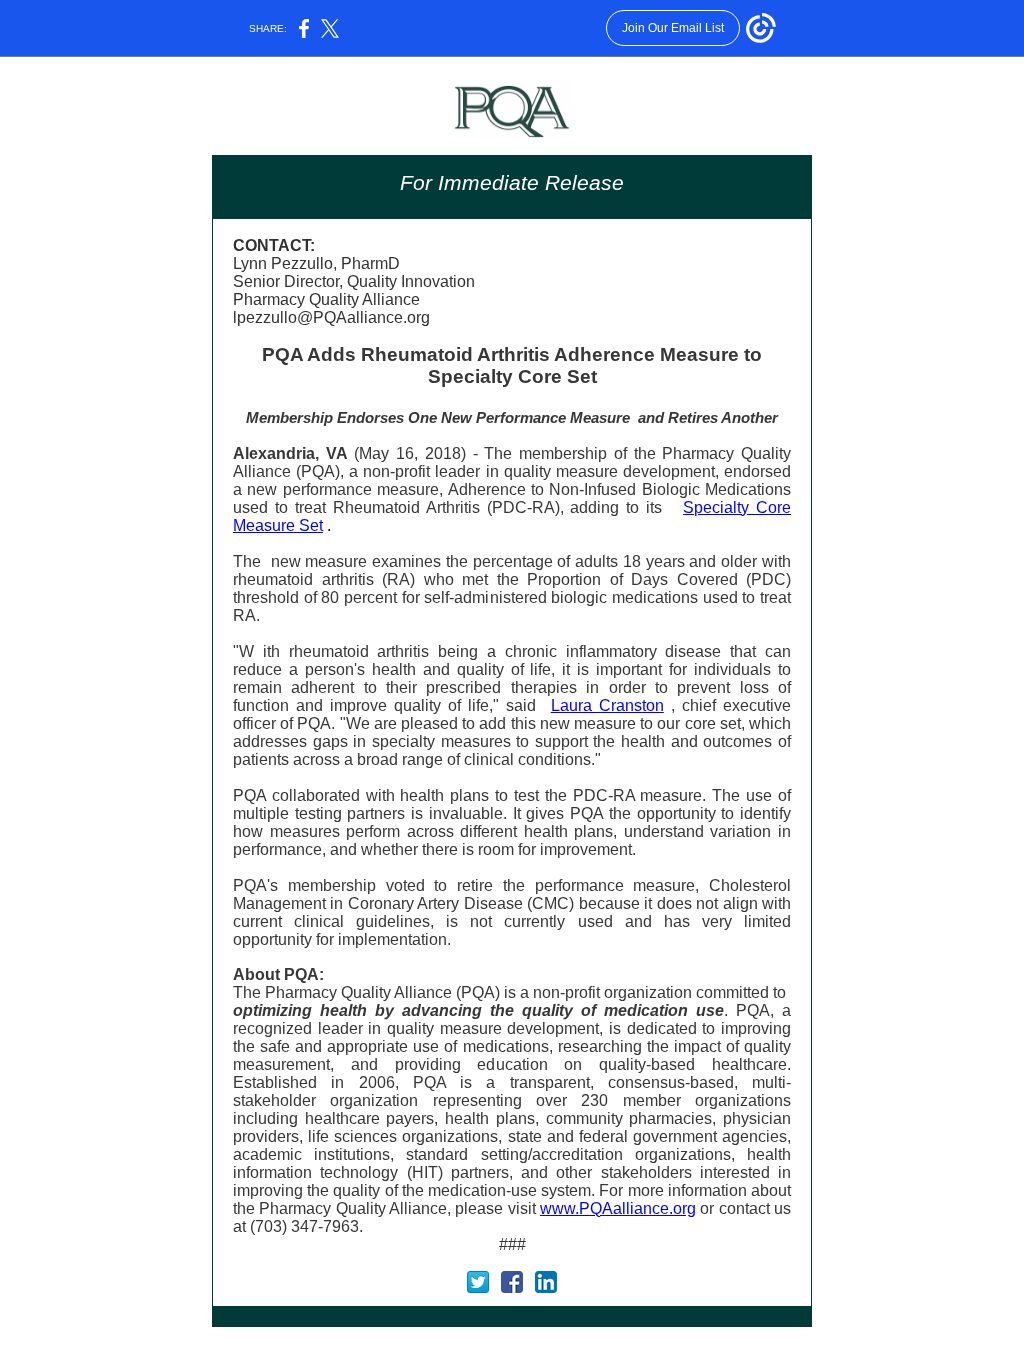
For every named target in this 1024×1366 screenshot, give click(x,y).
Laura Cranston (607, 705)
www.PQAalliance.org (618, 1208)
